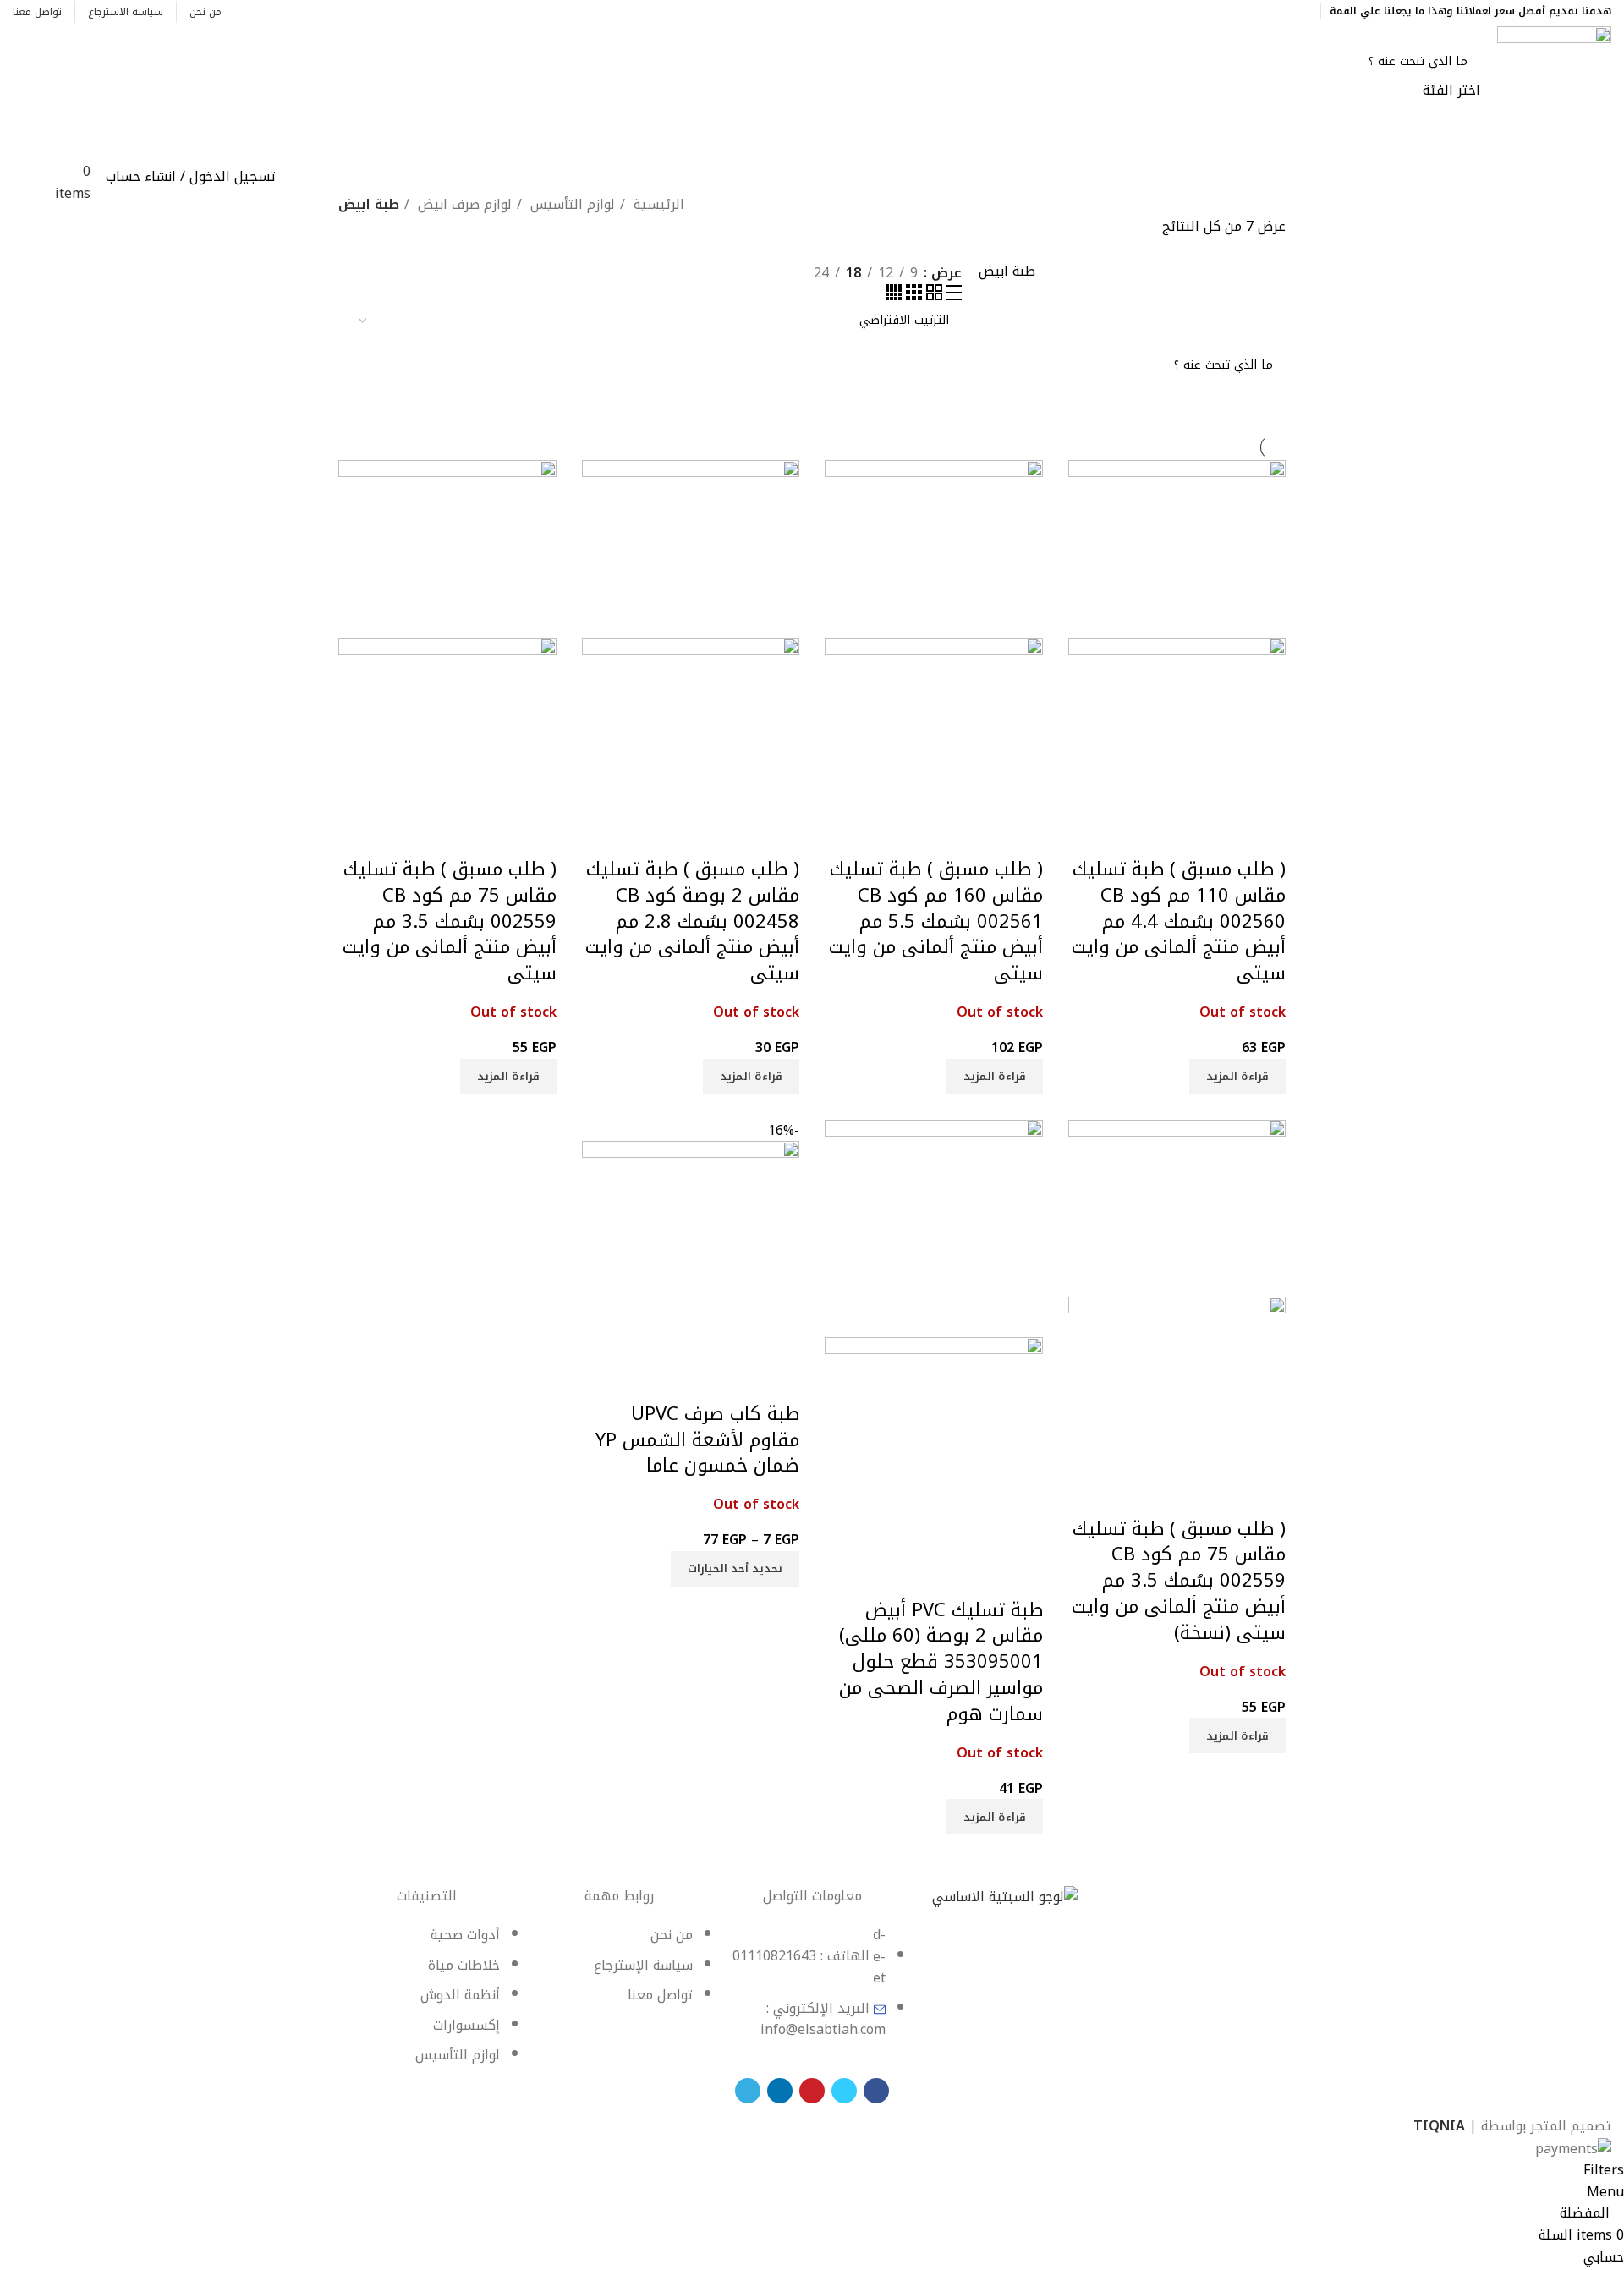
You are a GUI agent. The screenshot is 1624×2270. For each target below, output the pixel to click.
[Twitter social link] (1283, 11)
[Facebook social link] (1302, 11)
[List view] (952, 296)
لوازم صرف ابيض (463, 205)
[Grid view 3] (912, 296)
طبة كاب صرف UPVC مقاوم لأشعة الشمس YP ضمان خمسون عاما (697, 1440)
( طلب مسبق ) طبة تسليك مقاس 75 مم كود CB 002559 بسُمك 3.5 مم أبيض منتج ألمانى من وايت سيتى (450, 921)
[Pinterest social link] (1263, 11)
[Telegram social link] (1224, 11)
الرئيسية (657, 205)
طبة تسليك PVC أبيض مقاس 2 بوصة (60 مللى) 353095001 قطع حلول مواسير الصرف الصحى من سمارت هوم (941, 1662)
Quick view (1265, 836)
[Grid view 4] (894, 296)
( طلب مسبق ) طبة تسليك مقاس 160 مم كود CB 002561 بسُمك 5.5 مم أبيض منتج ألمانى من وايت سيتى (936, 921)
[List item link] (812, 1991)
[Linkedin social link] (1244, 11)
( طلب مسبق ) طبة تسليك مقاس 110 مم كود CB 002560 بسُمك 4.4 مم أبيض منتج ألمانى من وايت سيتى (1179, 921)
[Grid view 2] (932, 296)
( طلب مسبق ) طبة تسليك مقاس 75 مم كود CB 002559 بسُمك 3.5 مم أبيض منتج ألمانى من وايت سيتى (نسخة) (1179, 1581)
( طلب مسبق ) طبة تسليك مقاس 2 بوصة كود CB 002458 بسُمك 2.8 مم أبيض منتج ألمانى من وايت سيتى (692, 921)
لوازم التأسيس (571, 205)
